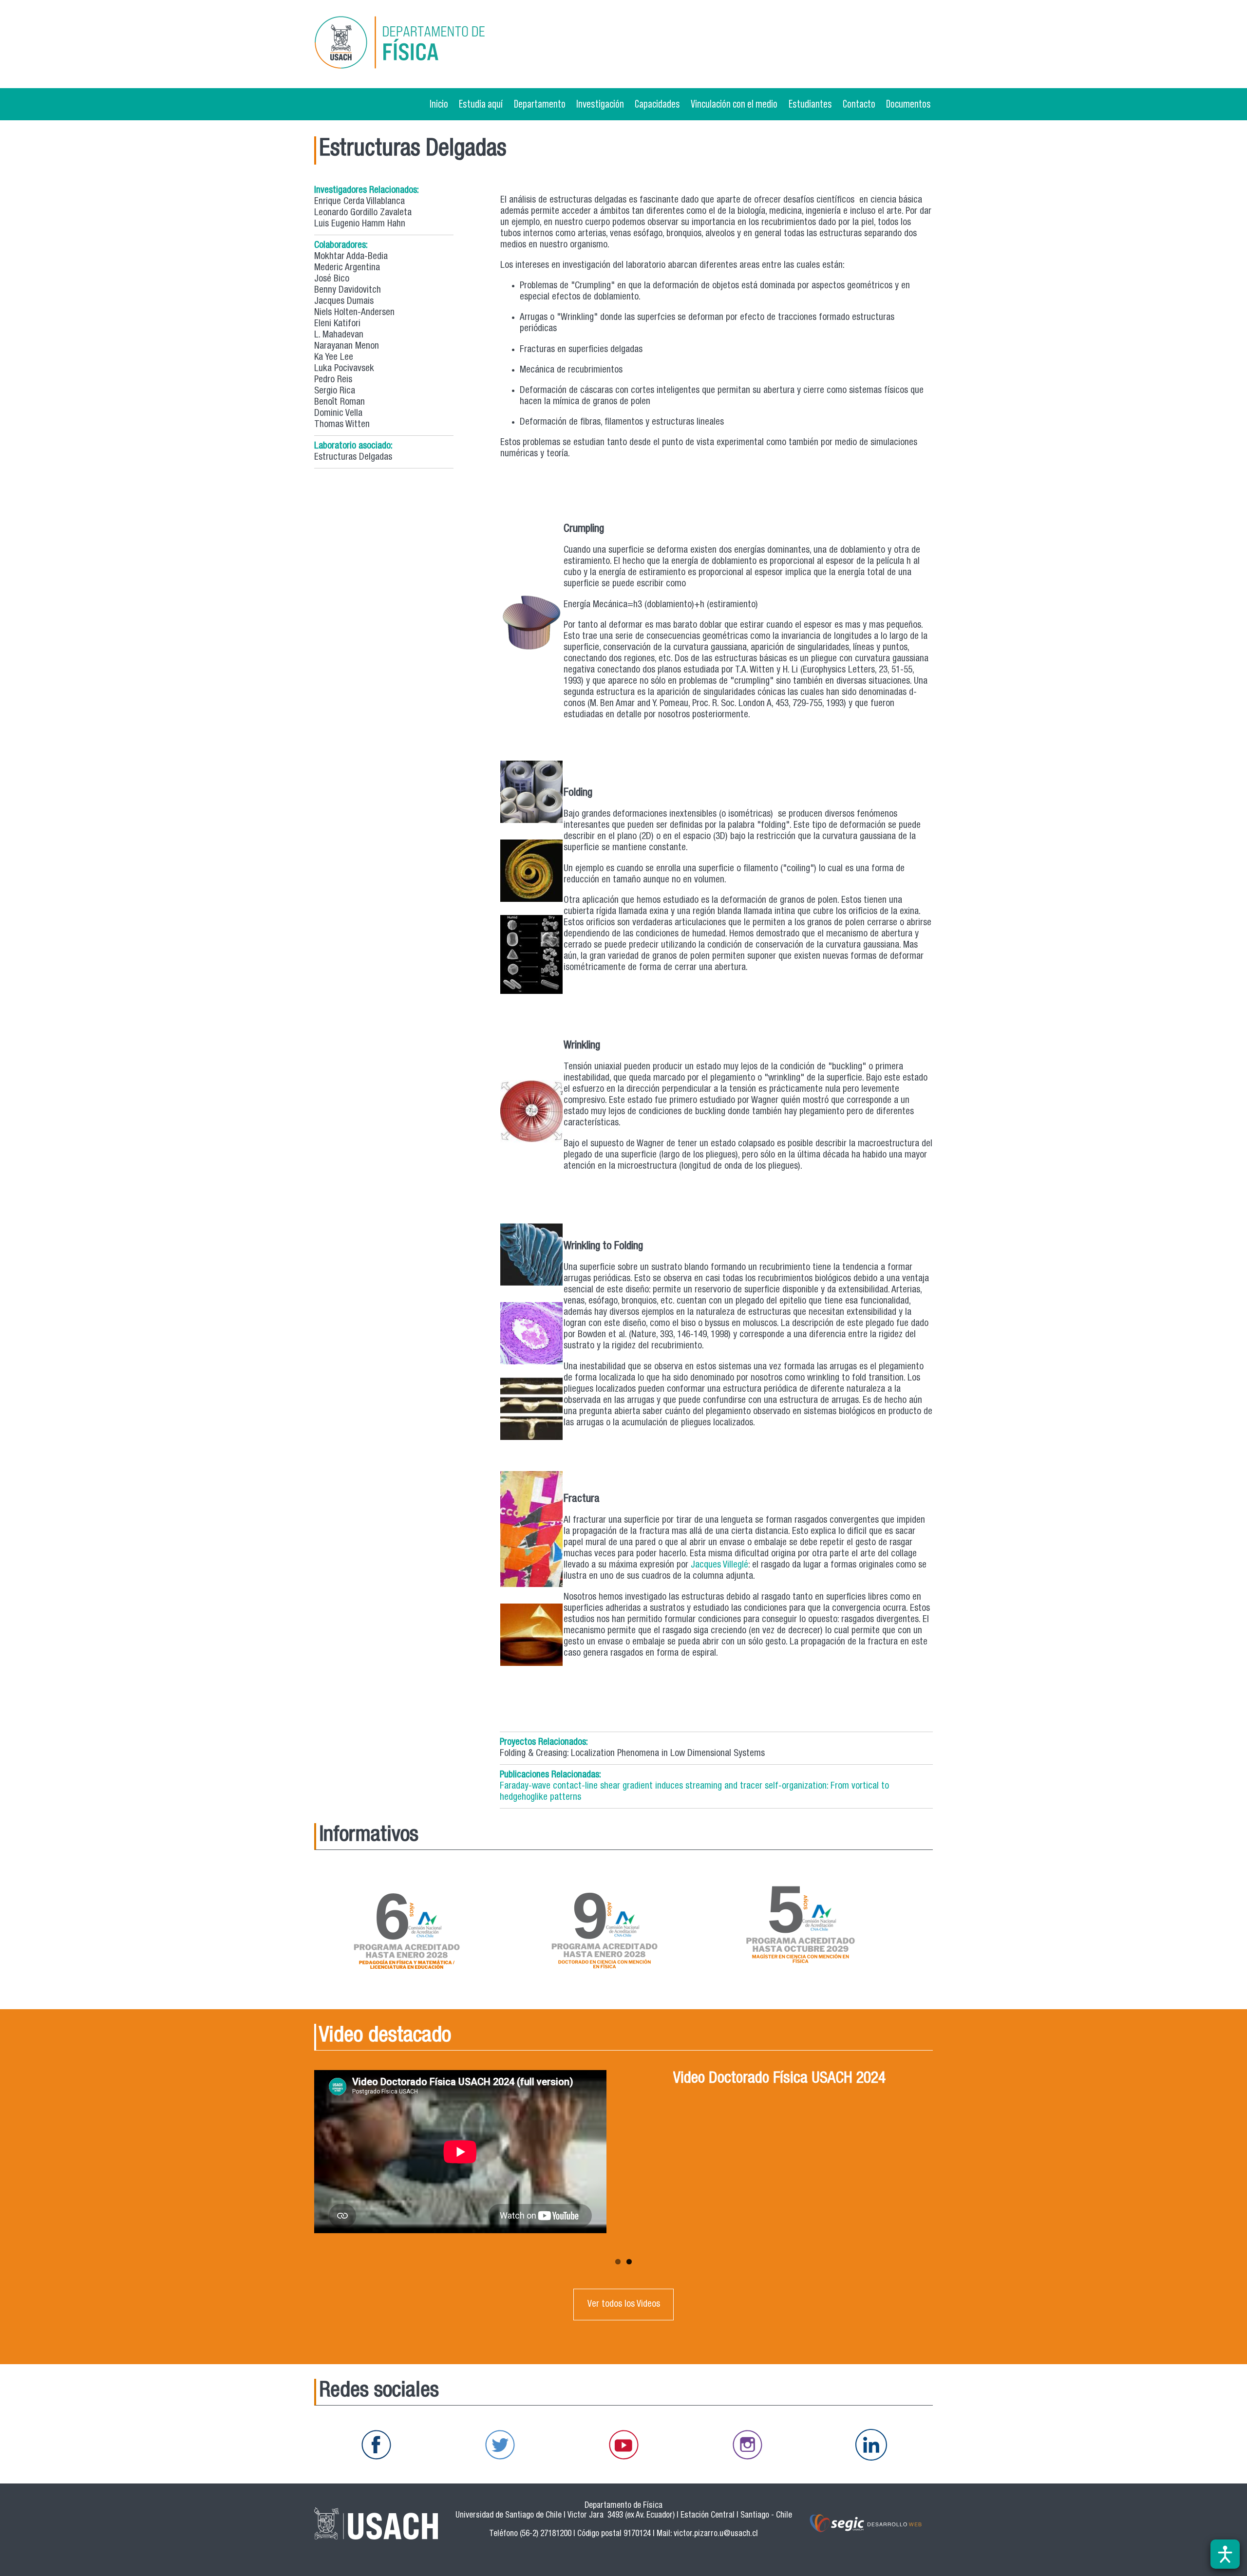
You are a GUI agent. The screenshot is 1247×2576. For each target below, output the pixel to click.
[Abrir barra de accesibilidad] (1225, 2554)
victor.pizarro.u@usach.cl (716, 2534)
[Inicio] (414, 44)
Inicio (439, 104)
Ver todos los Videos (624, 2305)
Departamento (540, 104)
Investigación (600, 104)
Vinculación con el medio (734, 104)
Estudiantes (810, 104)
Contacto (859, 104)
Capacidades (657, 104)
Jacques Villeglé (719, 1565)
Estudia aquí (481, 104)
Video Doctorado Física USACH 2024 (779, 2079)
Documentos (908, 104)
